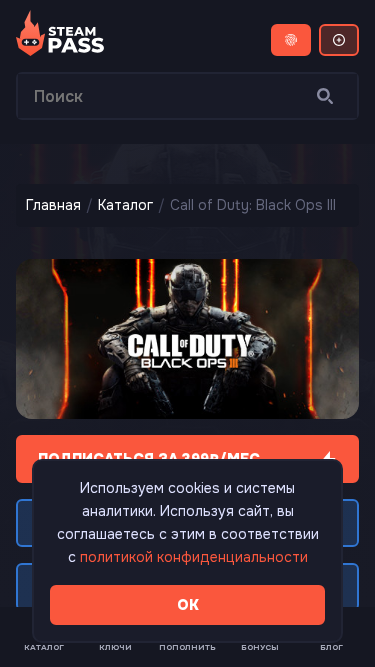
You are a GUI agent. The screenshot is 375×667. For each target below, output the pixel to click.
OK (188, 605)
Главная (53, 205)
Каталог (125, 205)
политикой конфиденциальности (194, 557)
